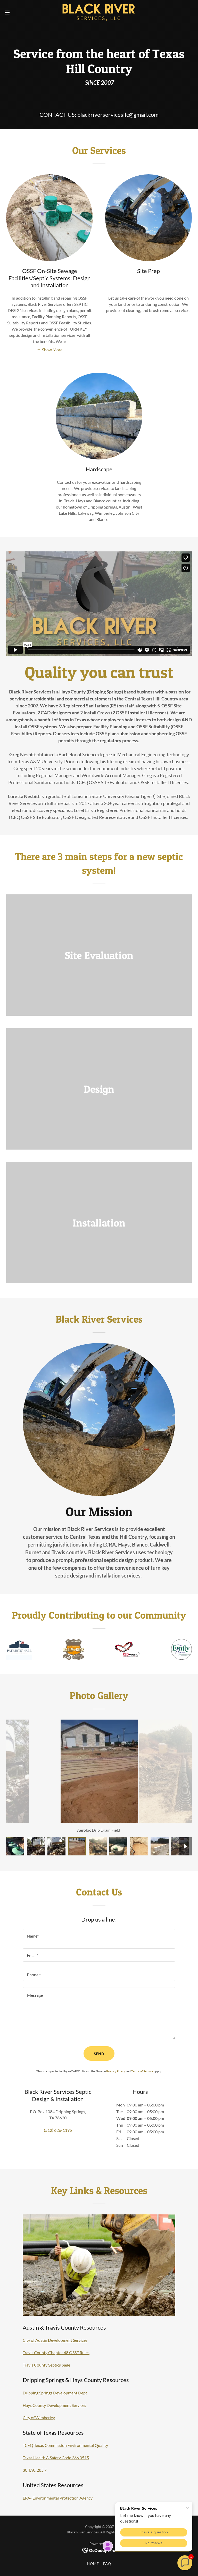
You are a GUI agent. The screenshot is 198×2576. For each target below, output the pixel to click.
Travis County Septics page (46, 2365)
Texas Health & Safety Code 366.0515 (56, 2458)
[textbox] (99, 1936)
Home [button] (93, 2563)
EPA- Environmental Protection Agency (58, 2498)
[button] (17, 12)
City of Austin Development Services (55, 2340)
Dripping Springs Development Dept (55, 2393)
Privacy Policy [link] (116, 2071)
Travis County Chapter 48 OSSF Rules (56, 2352)
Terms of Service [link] (142, 2071)
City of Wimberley (39, 2418)
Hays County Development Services (54, 2405)
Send (99, 2054)
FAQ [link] (107, 2563)
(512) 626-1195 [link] (58, 2130)
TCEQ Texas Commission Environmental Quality (65, 2445)
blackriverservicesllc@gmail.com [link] (118, 115)
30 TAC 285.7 (35, 2470)
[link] (99, 12)
